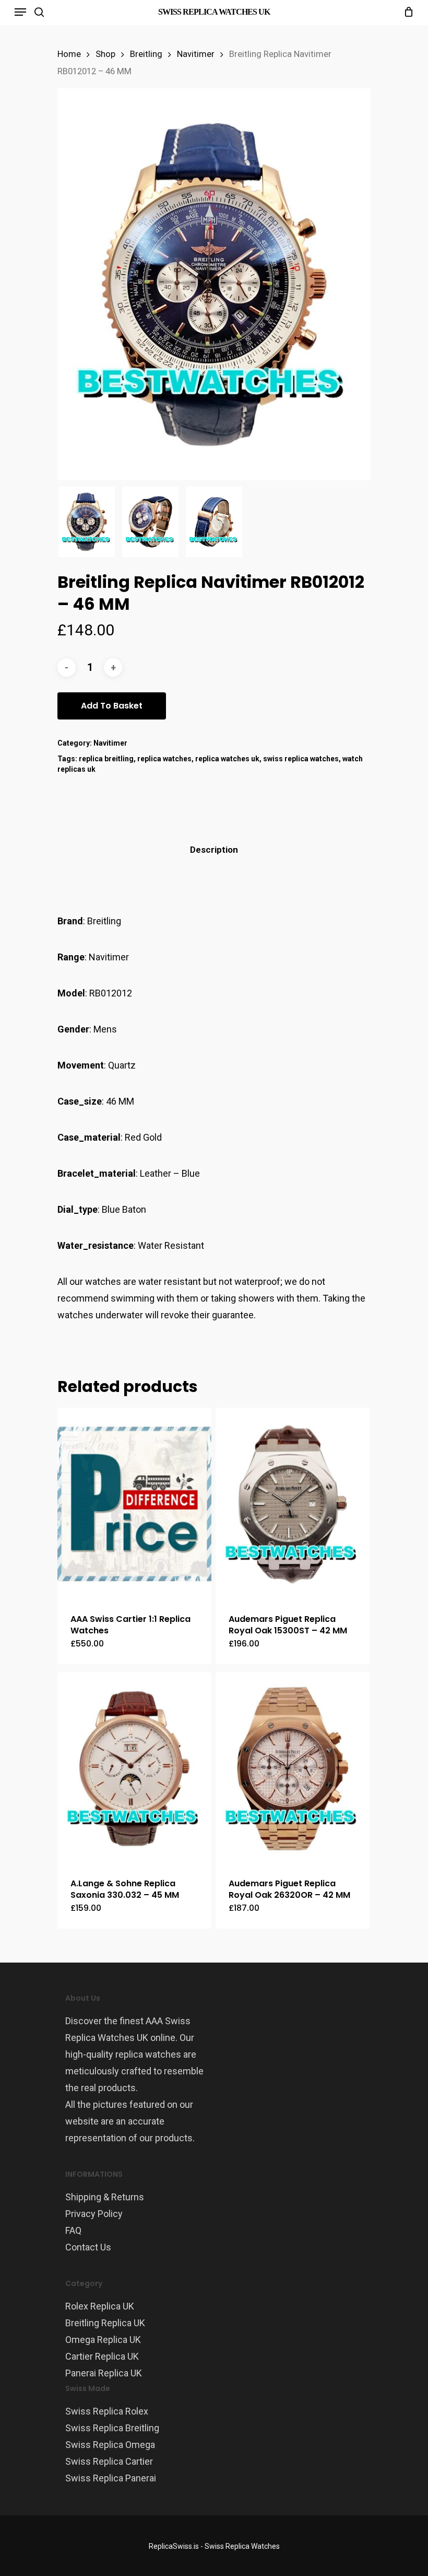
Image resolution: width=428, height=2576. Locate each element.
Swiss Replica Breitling (112, 2428)
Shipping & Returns (105, 2197)
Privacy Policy (94, 2214)
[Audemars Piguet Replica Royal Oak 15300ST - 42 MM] (293, 1504)
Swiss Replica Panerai (111, 2478)
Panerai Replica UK (104, 2373)
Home (69, 54)
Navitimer (196, 54)
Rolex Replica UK (100, 2306)
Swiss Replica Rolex (107, 2411)
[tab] (214, 850)
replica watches (164, 759)
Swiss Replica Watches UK (214, 12)
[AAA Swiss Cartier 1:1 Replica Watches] (134, 1504)
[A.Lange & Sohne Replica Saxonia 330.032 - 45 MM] (134, 1768)
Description (214, 850)
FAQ (73, 2230)
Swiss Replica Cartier (109, 2461)
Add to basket (112, 706)
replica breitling (106, 759)
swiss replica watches (301, 759)
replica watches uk (227, 759)
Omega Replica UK (103, 2340)
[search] (39, 12)
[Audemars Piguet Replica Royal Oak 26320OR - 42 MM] (293, 1768)
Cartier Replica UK (102, 2356)
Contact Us (88, 2247)
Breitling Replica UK (105, 2323)
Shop (105, 54)
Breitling (146, 54)
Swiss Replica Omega (110, 2445)
